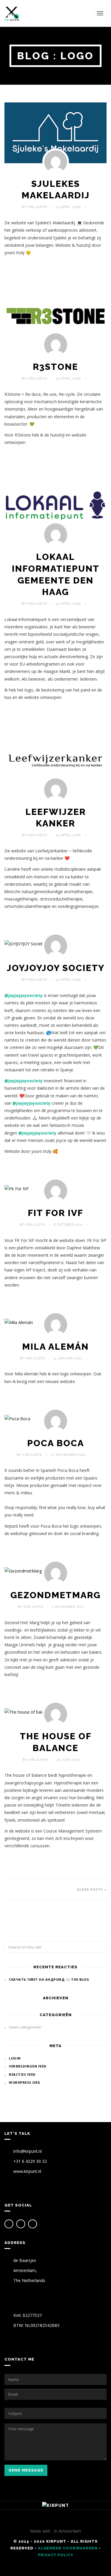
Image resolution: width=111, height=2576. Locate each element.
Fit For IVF (55, 1213)
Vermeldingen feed (28, 2066)
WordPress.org (25, 2082)
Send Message (26, 2470)
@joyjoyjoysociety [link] (24, 995)
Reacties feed (22, 2074)
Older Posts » (92, 1889)
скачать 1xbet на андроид (37, 1979)
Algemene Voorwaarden (68, 2548)
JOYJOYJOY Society (56, 968)
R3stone (55, 367)
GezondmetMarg (55, 1595)
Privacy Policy (56, 2555)
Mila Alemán (55, 1347)
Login (15, 2058)
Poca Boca (56, 1443)
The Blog (80, 1979)
